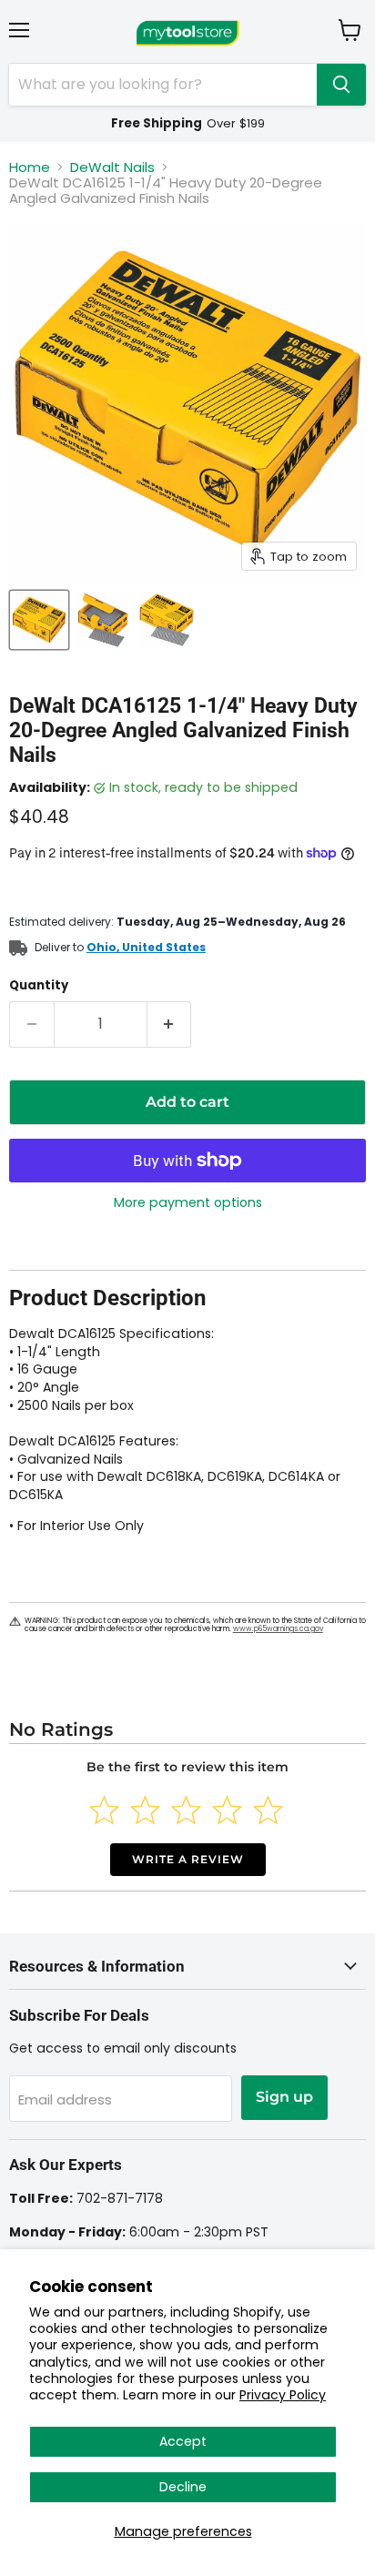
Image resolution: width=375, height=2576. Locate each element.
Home (30, 167)
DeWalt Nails (112, 167)
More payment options (188, 1202)
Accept (183, 2441)
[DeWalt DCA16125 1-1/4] (39, 620)
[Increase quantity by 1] (170, 1024)
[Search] (341, 85)
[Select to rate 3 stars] (186, 1810)
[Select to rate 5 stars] (268, 1810)
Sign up (284, 2097)
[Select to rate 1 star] (104, 1810)
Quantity (39, 985)
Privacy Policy (283, 2395)
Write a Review (188, 1859)
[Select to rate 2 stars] (145, 1810)
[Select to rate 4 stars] (227, 1810)
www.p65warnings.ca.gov (278, 1629)
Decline (183, 2487)
